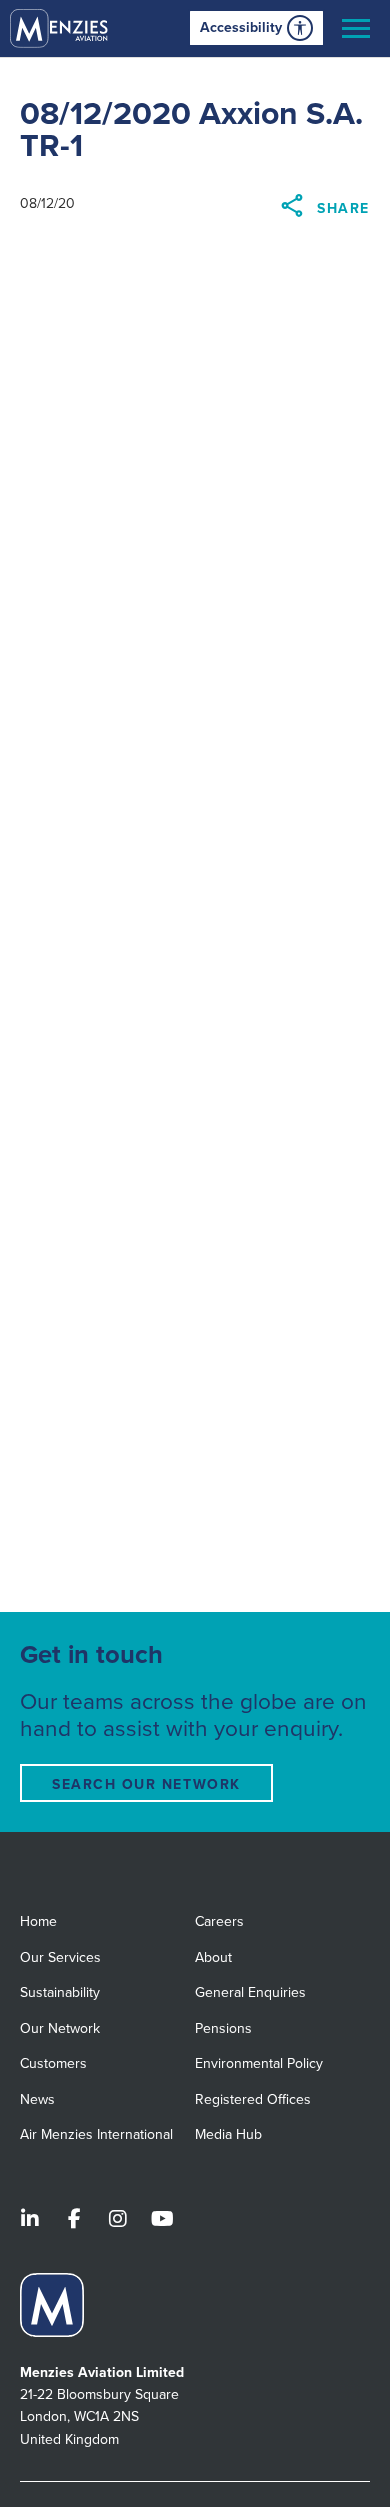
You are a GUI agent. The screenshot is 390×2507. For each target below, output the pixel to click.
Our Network (60, 2028)
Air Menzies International (96, 2134)
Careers (219, 1921)
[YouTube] (162, 2221)
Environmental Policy (259, 2063)
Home (38, 1921)
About (213, 1957)
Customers (53, 2063)
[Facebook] (74, 2221)
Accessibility (241, 27)
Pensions (223, 2028)
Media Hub (228, 2134)
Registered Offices (253, 2099)
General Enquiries (250, 1992)
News (37, 2099)
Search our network (146, 1784)
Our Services (60, 1957)
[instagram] (118, 2221)
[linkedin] (30, 2221)
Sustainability (60, 1992)
